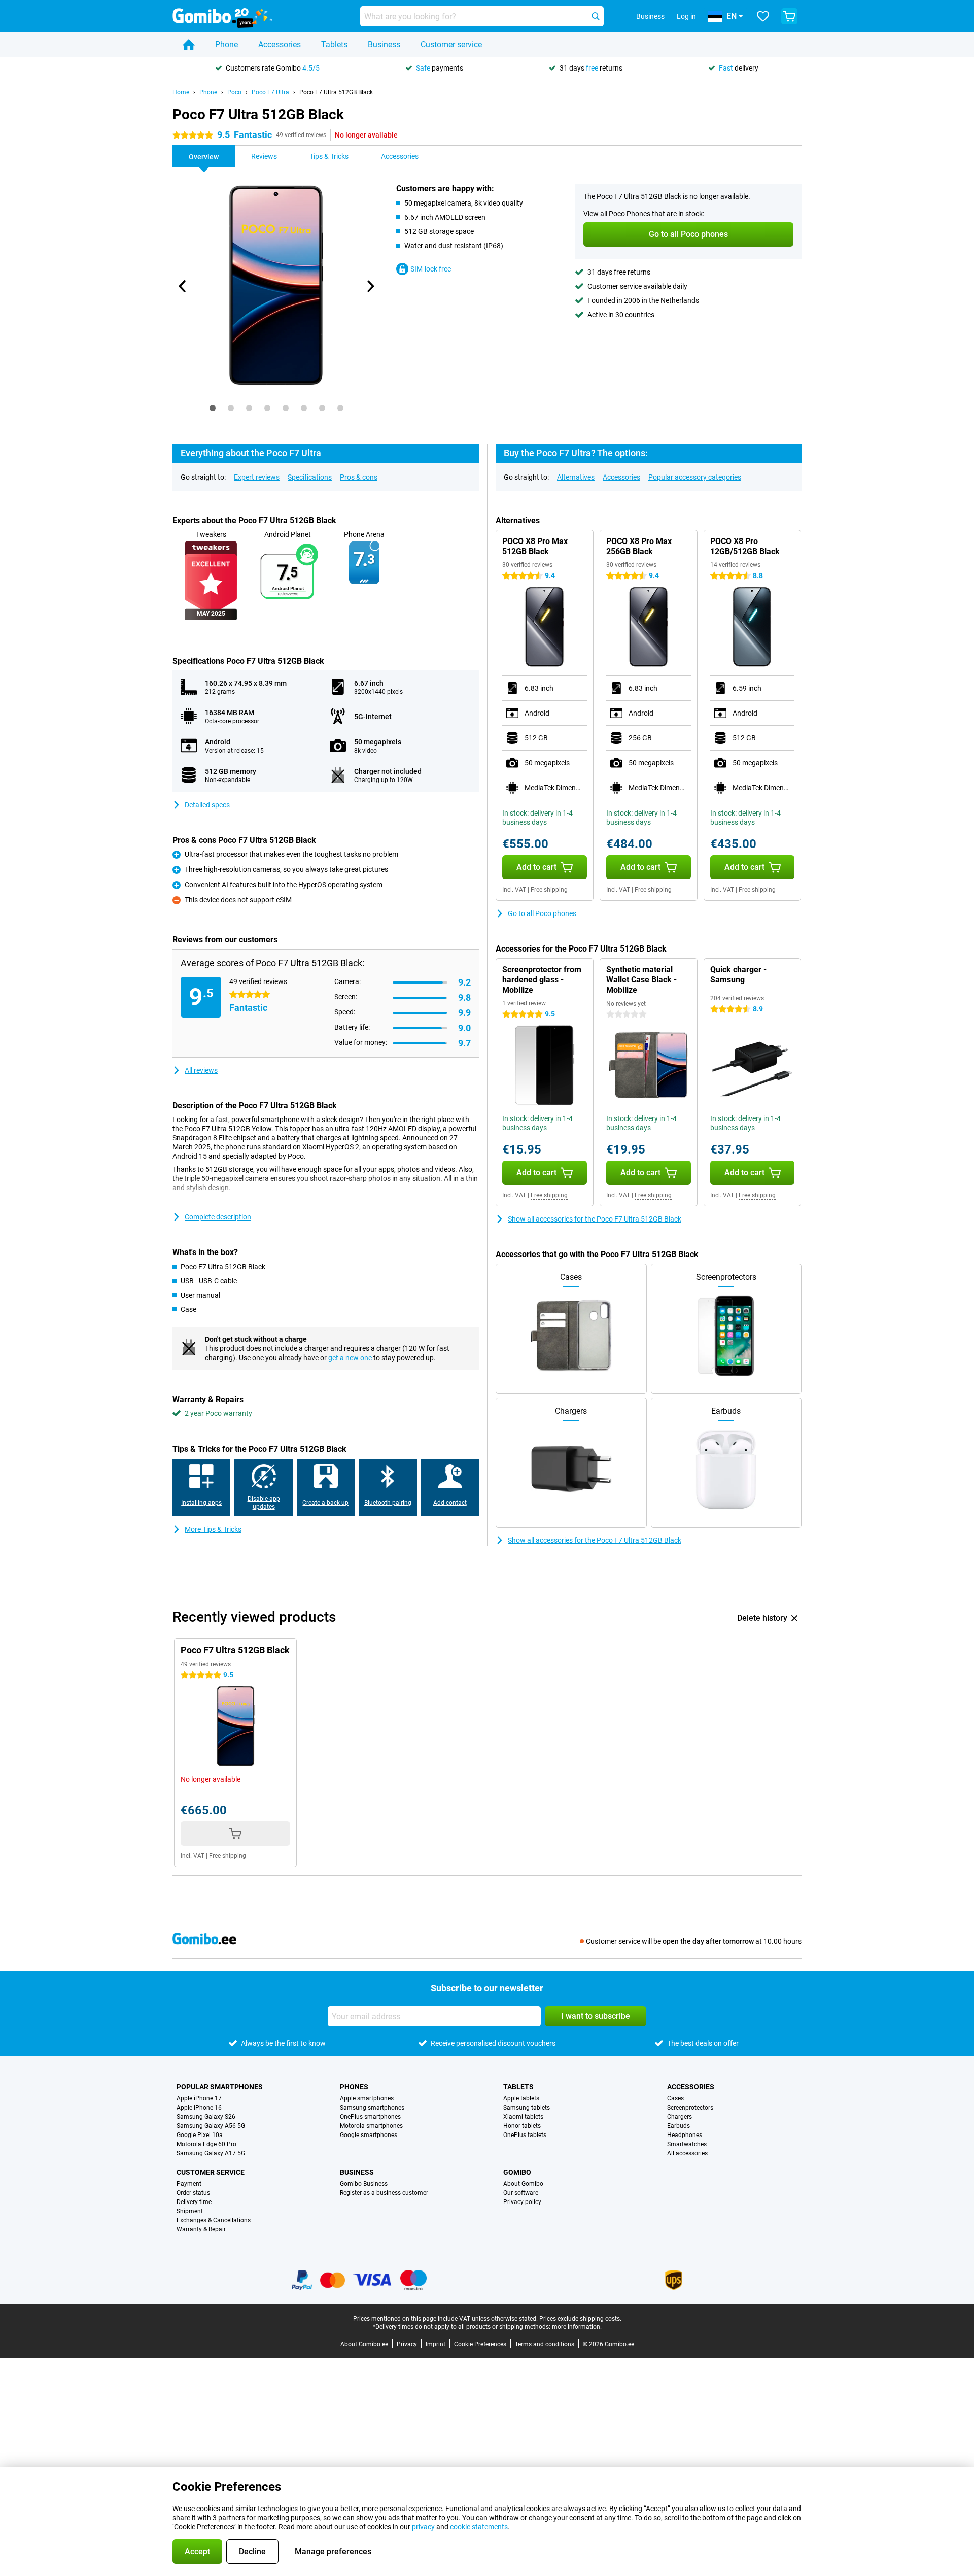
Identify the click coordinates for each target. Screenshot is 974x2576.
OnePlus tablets (525, 2135)
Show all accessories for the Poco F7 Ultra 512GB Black (595, 1219)
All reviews (201, 1070)
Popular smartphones (220, 2087)
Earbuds (679, 2126)
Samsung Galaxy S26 (206, 2117)
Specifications (310, 477)
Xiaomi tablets (523, 2117)
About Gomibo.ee (364, 2344)
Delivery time (194, 2202)
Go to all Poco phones (542, 913)
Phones (354, 2087)
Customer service (451, 44)
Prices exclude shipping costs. (580, 2319)
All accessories (687, 2153)
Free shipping (549, 890)
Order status (193, 2193)
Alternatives (576, 477)
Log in (686, 16)
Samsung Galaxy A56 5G (211, 2126)
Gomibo (517, 2172)
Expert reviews (257, 477)
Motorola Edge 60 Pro (206, 2144)
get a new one (350, 1358)
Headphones (685, 2135)
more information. (577, 2327)
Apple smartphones (367, 2098)
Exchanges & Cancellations (214, 2220)
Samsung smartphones (372, 2108)
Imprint (436, 2344)
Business (384, 44)
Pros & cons (359, 477)
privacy (423, 2527)
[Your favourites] (763, 16)
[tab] (213, 408)
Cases (675, 2098)
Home (181, 92)
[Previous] (183, 286)
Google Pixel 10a (200, 2135)
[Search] (596, 16)
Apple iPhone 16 (199, 2108)
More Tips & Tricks (213, 1529)
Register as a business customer (384, 2193)
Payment (189, 2184)
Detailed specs (207, 805)
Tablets (334, 44)
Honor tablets (522, 2126)
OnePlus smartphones (370, 2117)
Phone (227, 44)
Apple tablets (521, 2098)
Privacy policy (522, 2202)
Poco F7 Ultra (270, 92)
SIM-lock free (431, 269)
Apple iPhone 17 (199, 2098)
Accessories (280, 44)
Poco (234, 92)
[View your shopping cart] (789, 16)
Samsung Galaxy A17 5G (211, 2153)
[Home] (189, 45)
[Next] (370, 286)
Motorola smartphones (371, 2126)
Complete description (218, 1217)
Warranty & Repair (201, 2229)
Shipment (190, 2211)
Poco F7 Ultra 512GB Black (336, 92)
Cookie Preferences (480, 2344)
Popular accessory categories (695, 477)
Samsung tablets (527, 2108)
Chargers (680, 2117)
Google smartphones (369, 2135)
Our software (521, 2193)
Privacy (407, 2344)
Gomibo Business (364, 2184)
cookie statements (479, 2527)
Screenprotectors (690, 2108)
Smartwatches (687, 2144)
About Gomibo (523, 2184)
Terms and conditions (545, 2344)
